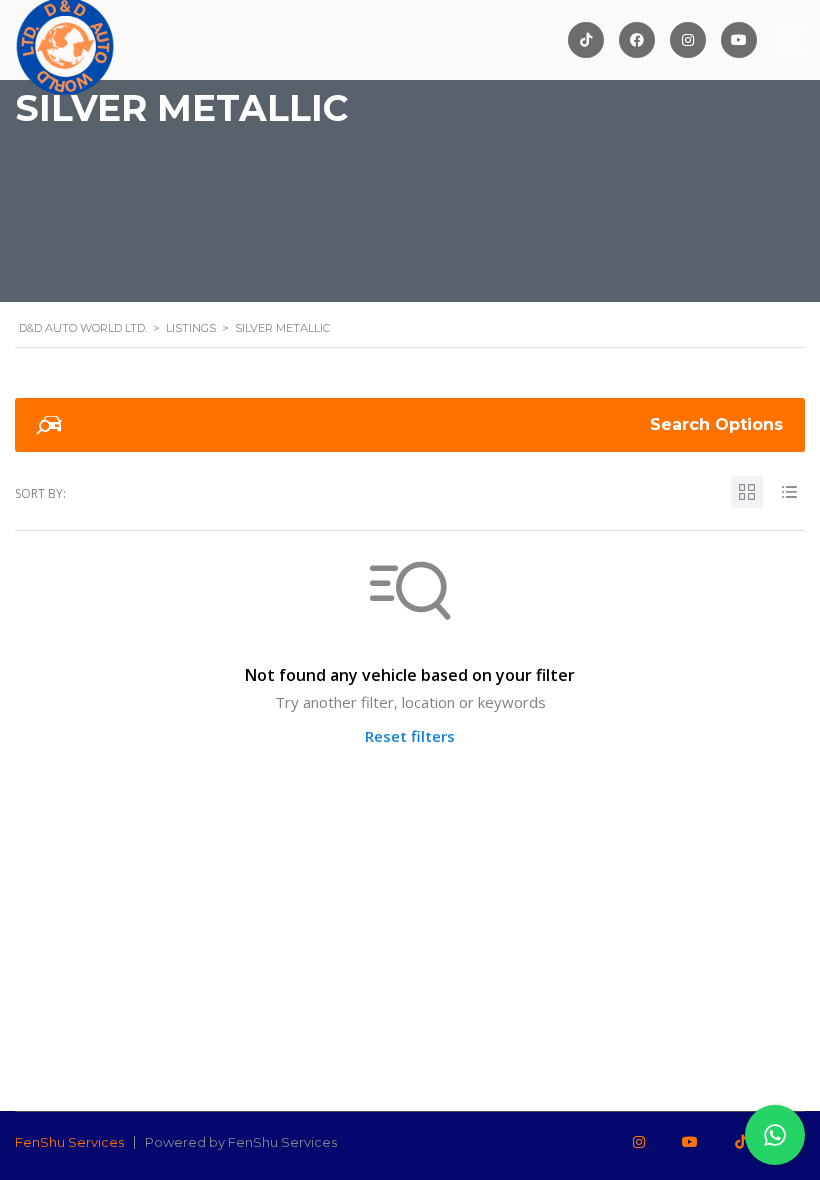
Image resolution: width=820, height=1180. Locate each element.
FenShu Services (69, 1142)
